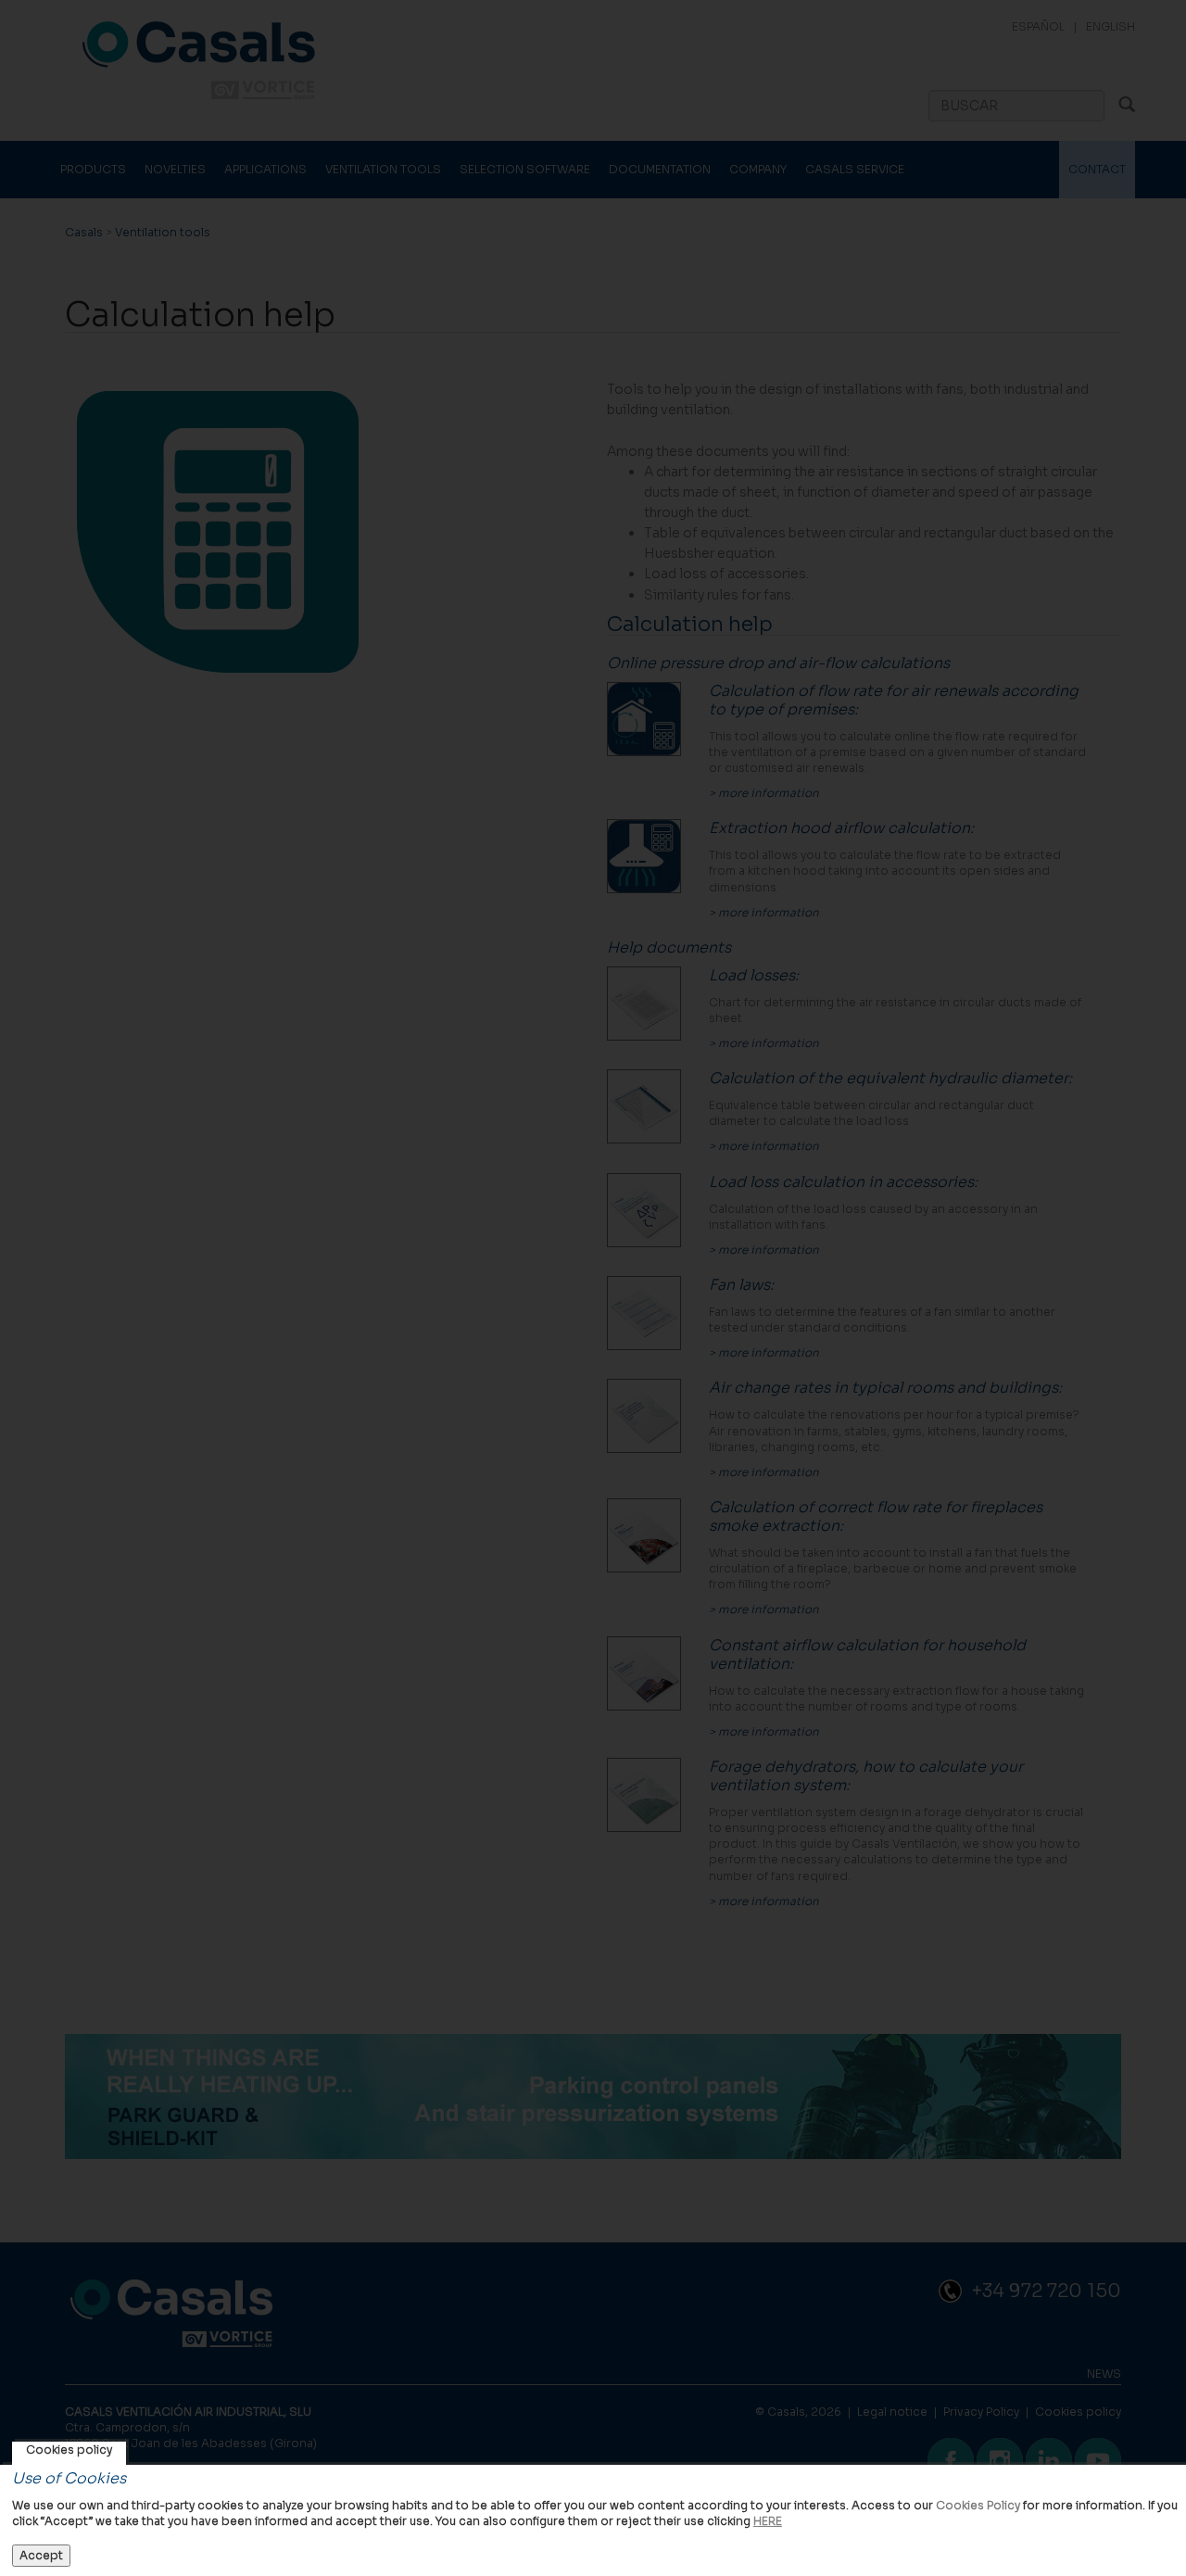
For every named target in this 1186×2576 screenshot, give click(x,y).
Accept (41, 2555)
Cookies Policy (978, 2505)
